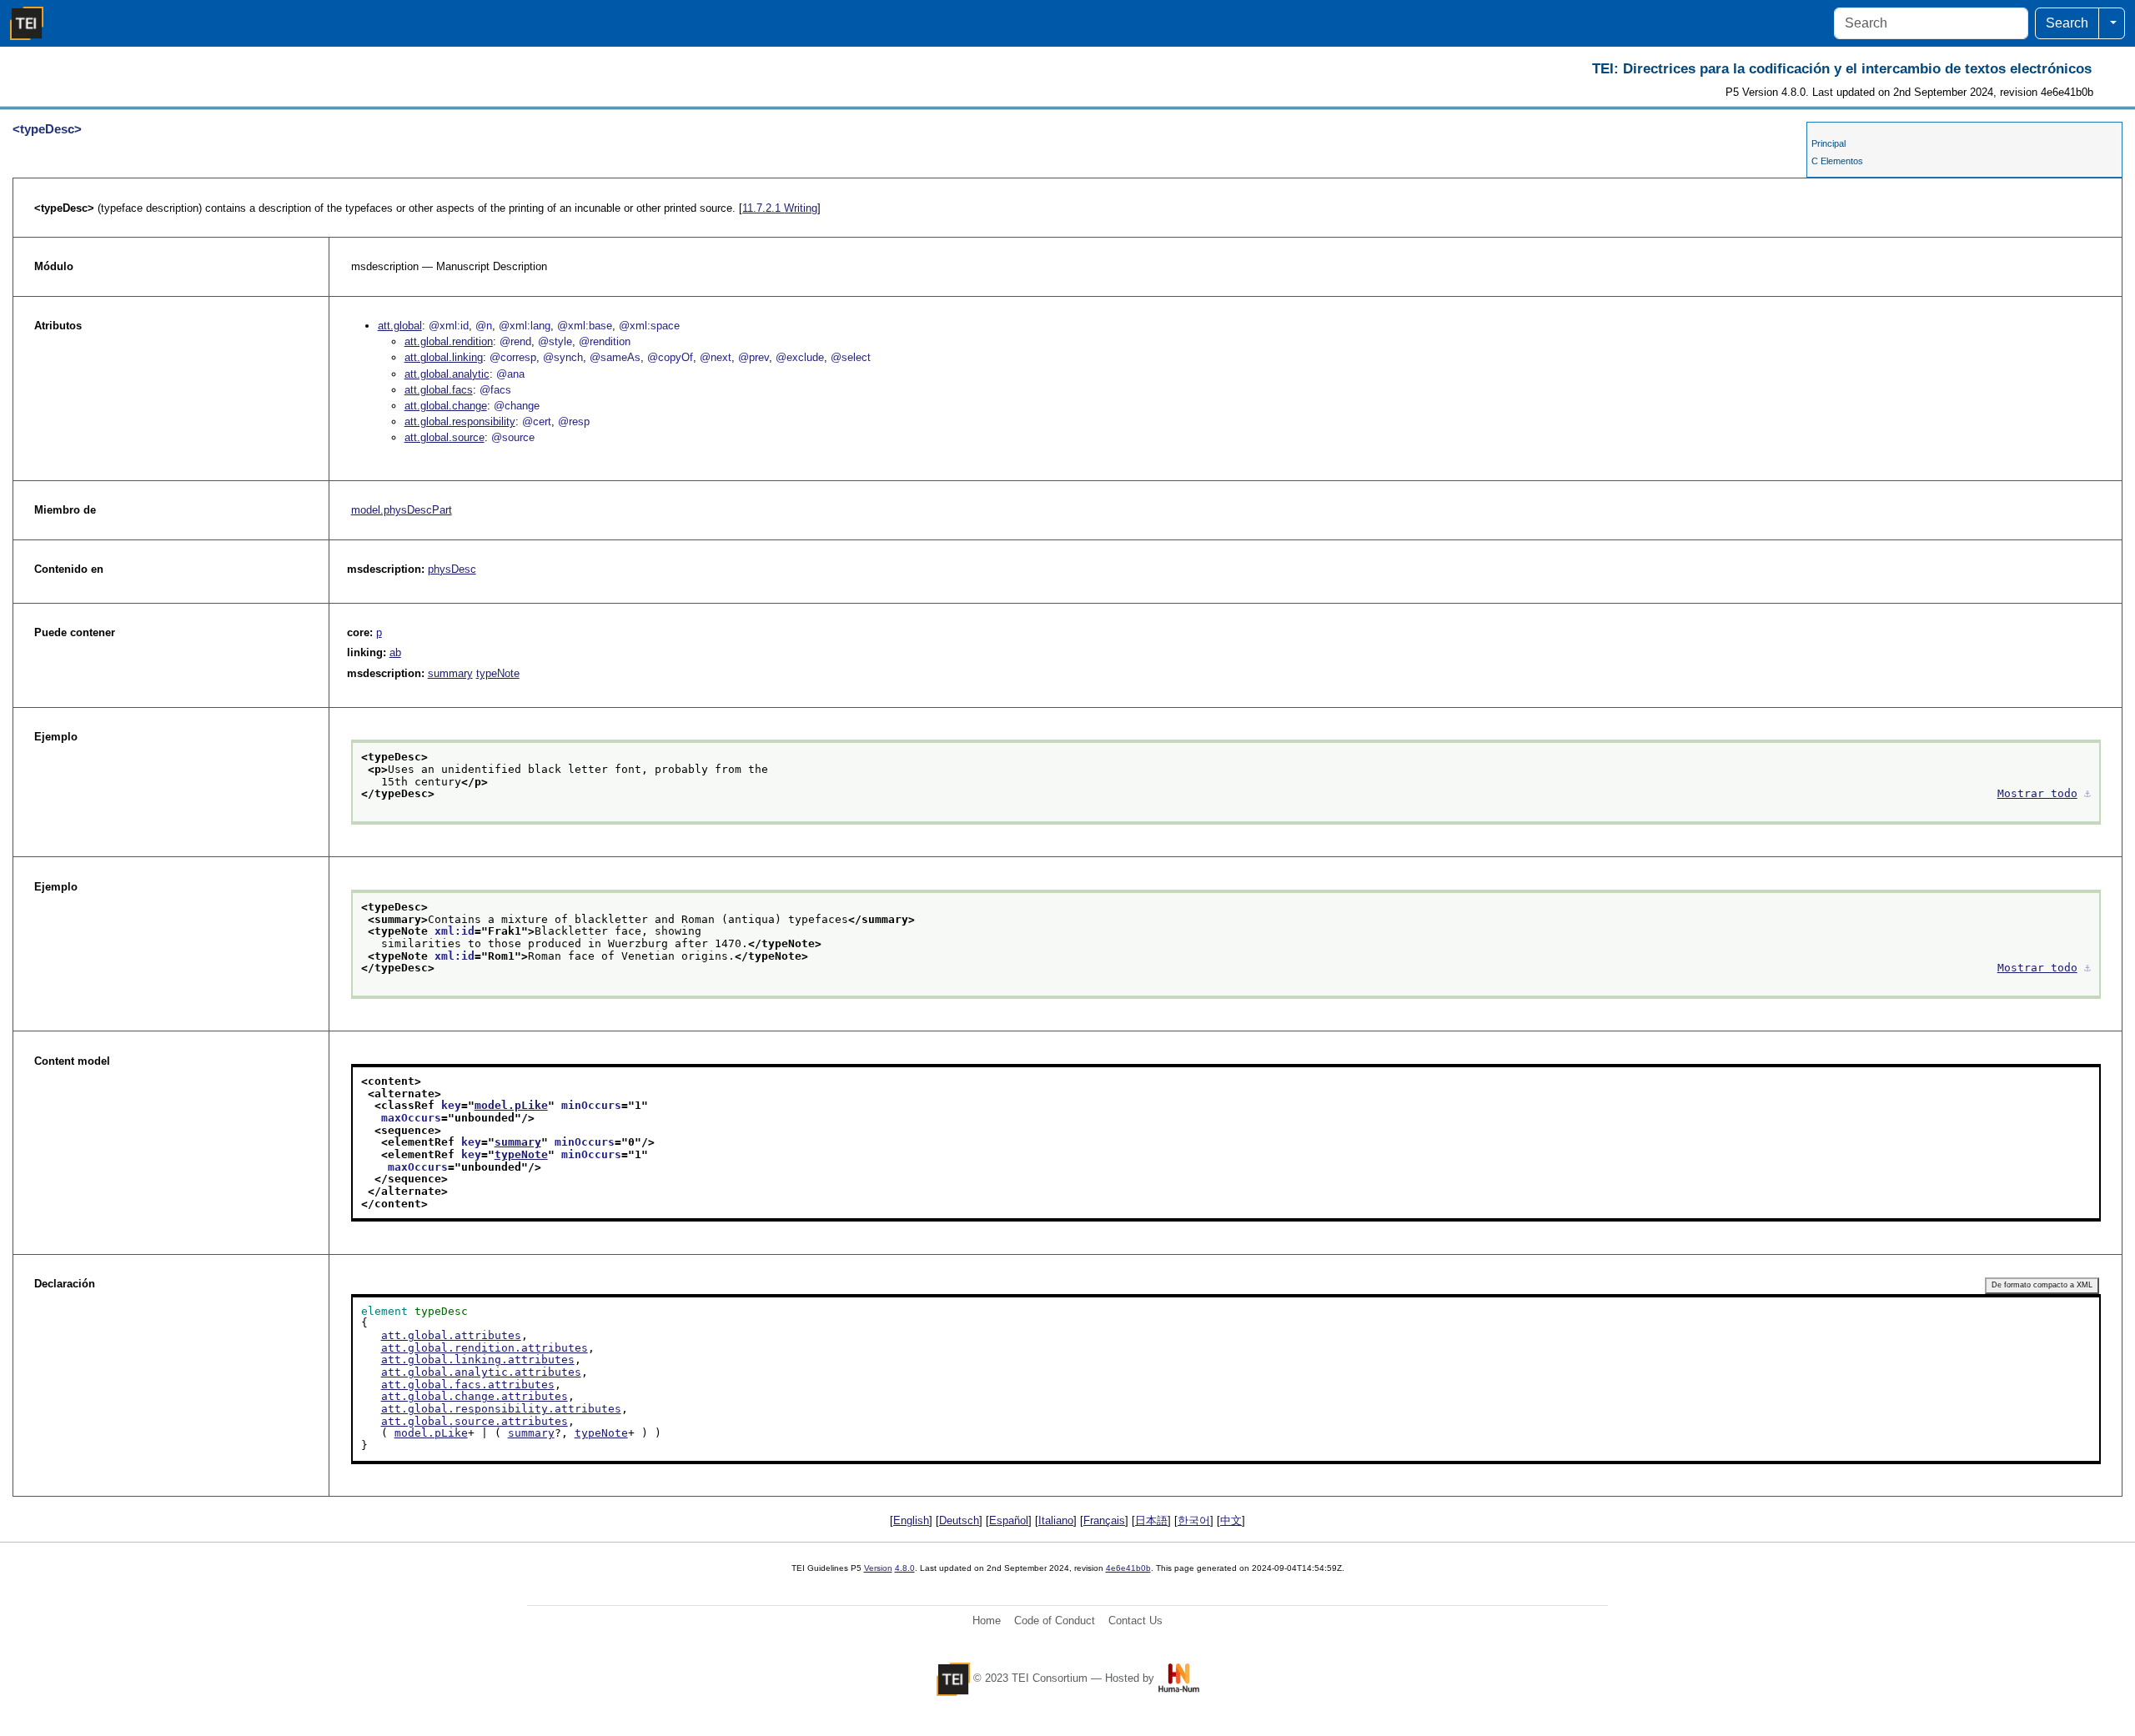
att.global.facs (439, 390)
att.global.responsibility (460, 421)
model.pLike (511, 1105)
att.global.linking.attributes (478, 1360)
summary (450, 673)
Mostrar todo (2037, 793)
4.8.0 (905, 1568)
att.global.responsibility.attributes (501, 1409)
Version (878, 1568)
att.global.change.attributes (475, 1396)
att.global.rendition (449, 341)
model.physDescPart (402, 510)
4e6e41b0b (1128, 1568)
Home (987, 1621)
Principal (1829, 143)
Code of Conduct (1055, 1621)
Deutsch (959, 1520)
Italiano (1056, 1520)
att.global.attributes (451, 1335)
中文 (1231, 1520)
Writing (780, 208)
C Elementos (1837, 161)
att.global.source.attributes (475, 1421)
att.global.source (445, 437)
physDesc (452, 569)
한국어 (1194, 1520)
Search (2067, 23)
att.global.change (446, 406)
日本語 (1151, 1520)
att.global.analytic (447, 374)
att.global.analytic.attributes (481, 1372)
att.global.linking (444, 357)
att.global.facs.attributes (468, 1385)
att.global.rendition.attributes (485, 1348)
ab (395, 652)
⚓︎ (2087, 793)
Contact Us (1135, 1621)
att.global (400, 326)
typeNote (498, 673)
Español (1009, 1520)
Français (1104, 1520)
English (911, 1520)
